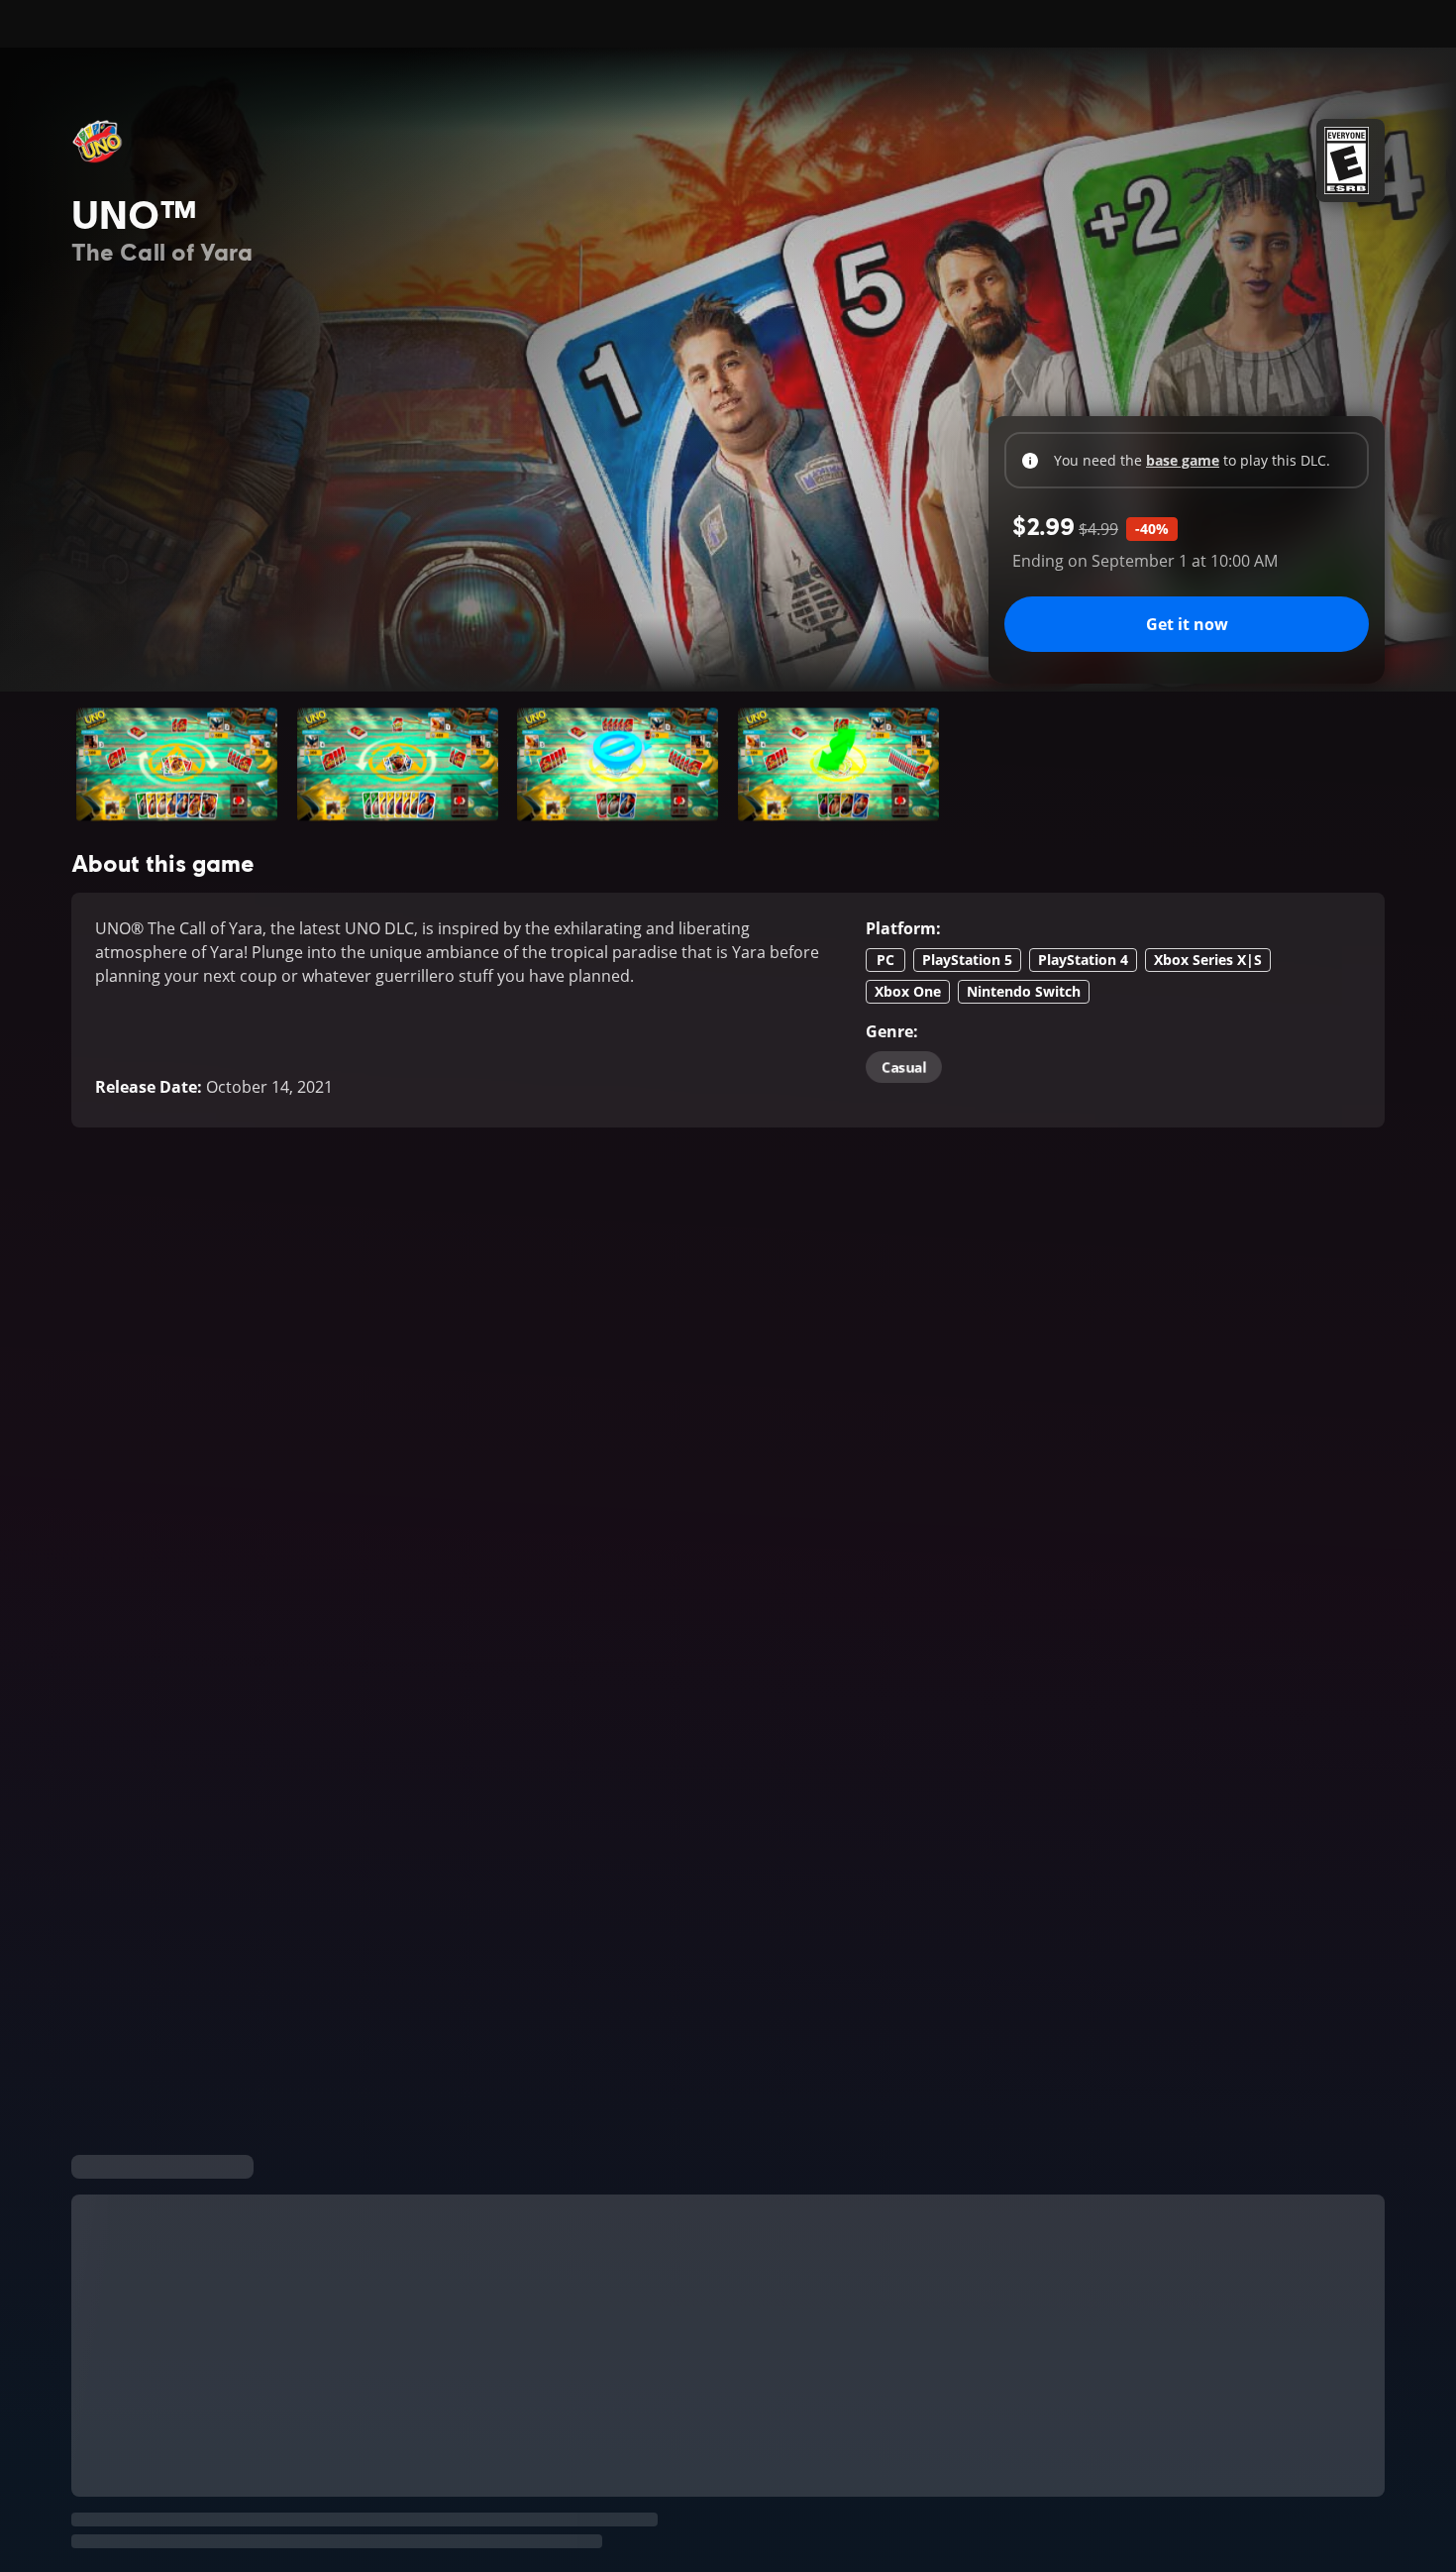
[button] (177, 764)
